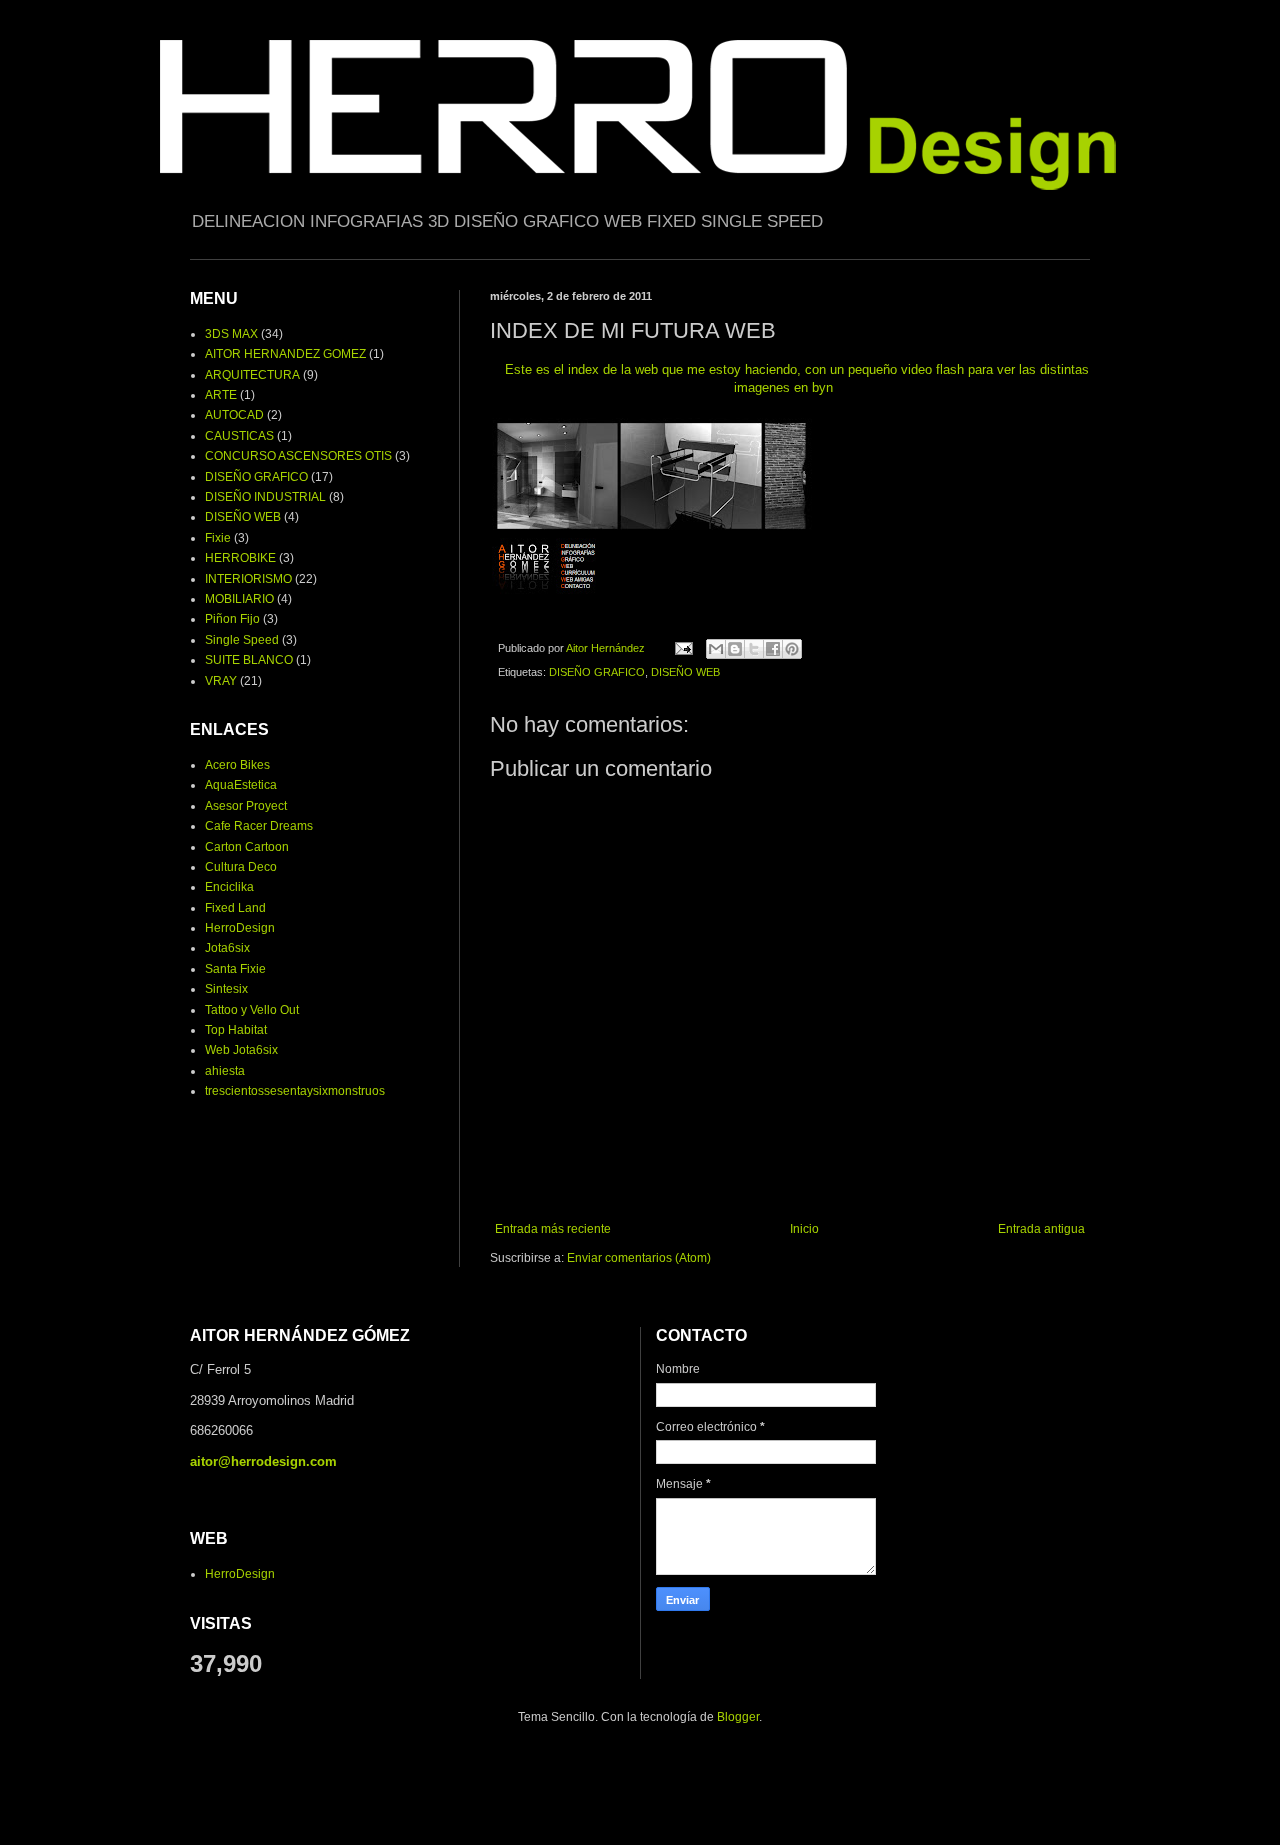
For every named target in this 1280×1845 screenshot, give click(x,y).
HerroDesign (240, 928)
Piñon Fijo (232, 619)
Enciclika (229, 887)
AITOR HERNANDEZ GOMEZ (285, 354)
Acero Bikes (237, 765)
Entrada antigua (1041, 1229)
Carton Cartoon (247, 847)
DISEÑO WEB (685, 672)
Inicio (804, 1229)
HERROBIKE (240, 558)
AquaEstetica (241, 785)
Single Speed (242, 640)
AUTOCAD (234, 415)
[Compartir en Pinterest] (792, 649)
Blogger (738, 1717)
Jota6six (227, 948)
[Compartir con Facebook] (773, 649)
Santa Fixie (235, 969)
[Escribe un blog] (735, 649)
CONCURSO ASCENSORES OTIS (298, 456)
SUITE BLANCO (249, 660)
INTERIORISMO (248, 579)
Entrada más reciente (553, 1229)
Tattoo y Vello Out (252, 1010)
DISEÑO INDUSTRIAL (265, 497)
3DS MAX (231, 334)
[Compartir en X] (754, 649)
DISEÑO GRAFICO (597, 672)
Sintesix (226, 989)
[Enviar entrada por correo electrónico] (683, 648)
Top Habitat (236, 1030)
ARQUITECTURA (252, 375)
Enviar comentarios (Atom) (639, 1258)
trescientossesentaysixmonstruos (295, 1091)
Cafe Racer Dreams (259, 826)
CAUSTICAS (239, 436)
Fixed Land (235, 908)
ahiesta (225, 1071)
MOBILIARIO (239, 599)
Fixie (218, 538)
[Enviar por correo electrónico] (716, 649)
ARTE (221, 395)
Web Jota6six (241, 1050)
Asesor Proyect (246, 806)
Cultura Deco (241, 867)
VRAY (221, 681)
